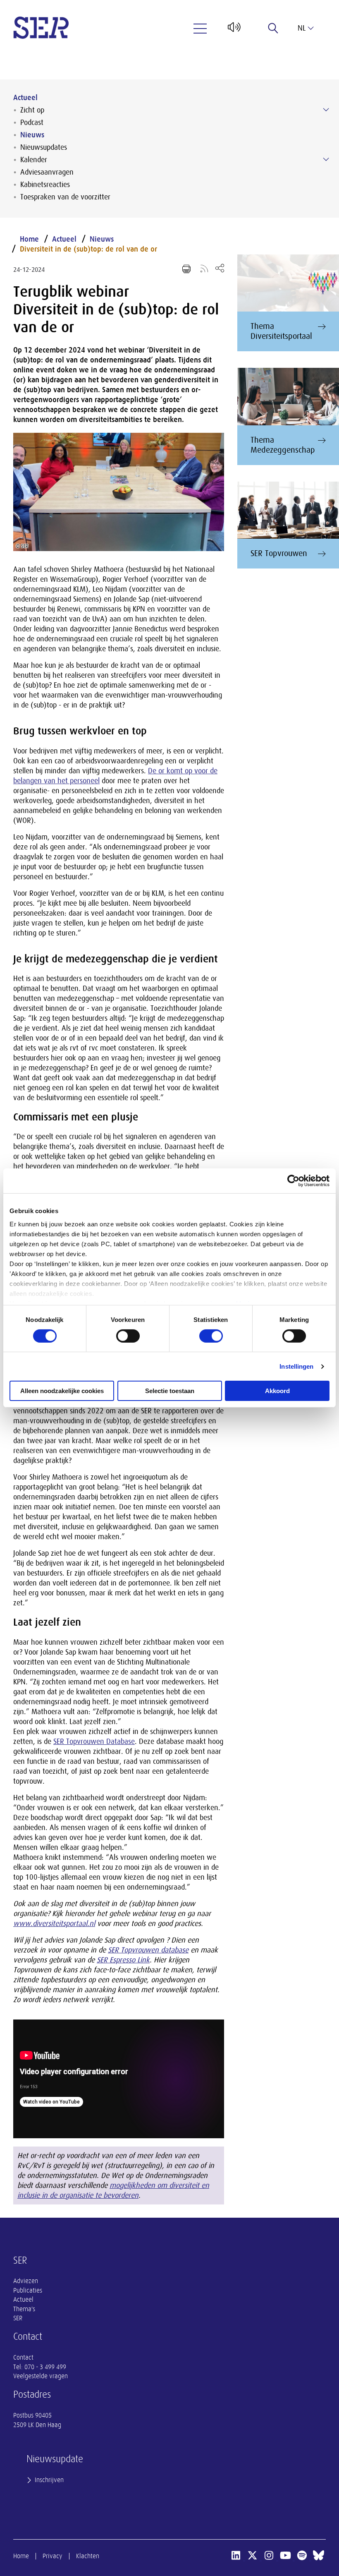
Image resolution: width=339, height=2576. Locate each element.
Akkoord (277, 1391)
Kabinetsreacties (45, 185)
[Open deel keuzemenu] (220, 268)
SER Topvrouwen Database (94, 1741)
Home (29, 239)
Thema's (24, 2309)
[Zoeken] (273, 28)
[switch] (128, 1336)
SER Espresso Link (123, 1960)
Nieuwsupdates (44, 147)
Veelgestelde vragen (41, 2376)
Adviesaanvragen (47, 172)
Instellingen (296, 1366)
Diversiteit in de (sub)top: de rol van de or (88, 249)
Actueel (25, 98)
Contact (23, 2358)
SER (18, 2318)
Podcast (32, 122)
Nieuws (32, 135)
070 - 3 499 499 (45, 2367)
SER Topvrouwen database (148, 1950)
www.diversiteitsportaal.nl (54, 1924)
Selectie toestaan (170, 1391)
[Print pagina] (186, 269)
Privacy (53, 2556)
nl (302, 28)
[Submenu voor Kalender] (326, 159)
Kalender (34, 160)
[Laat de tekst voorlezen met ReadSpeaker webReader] (233, 30)
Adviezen (26, 2281)
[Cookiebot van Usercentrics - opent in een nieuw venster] (293, 1181)
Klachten (88, 2556)
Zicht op (32, 110)
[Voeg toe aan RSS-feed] (204, 268)
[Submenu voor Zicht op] (326, 110)
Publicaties (28, 2291)
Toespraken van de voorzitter (65, 197)
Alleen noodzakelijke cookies (62, 1391)
